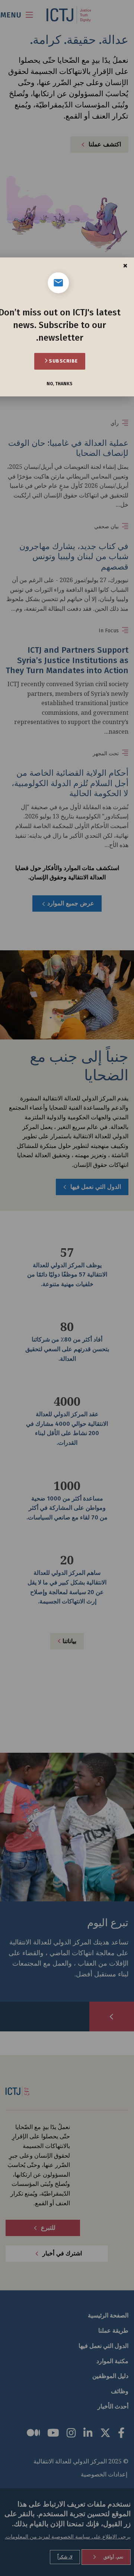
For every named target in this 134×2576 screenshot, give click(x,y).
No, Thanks (60, 384)
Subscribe (63, 361)
